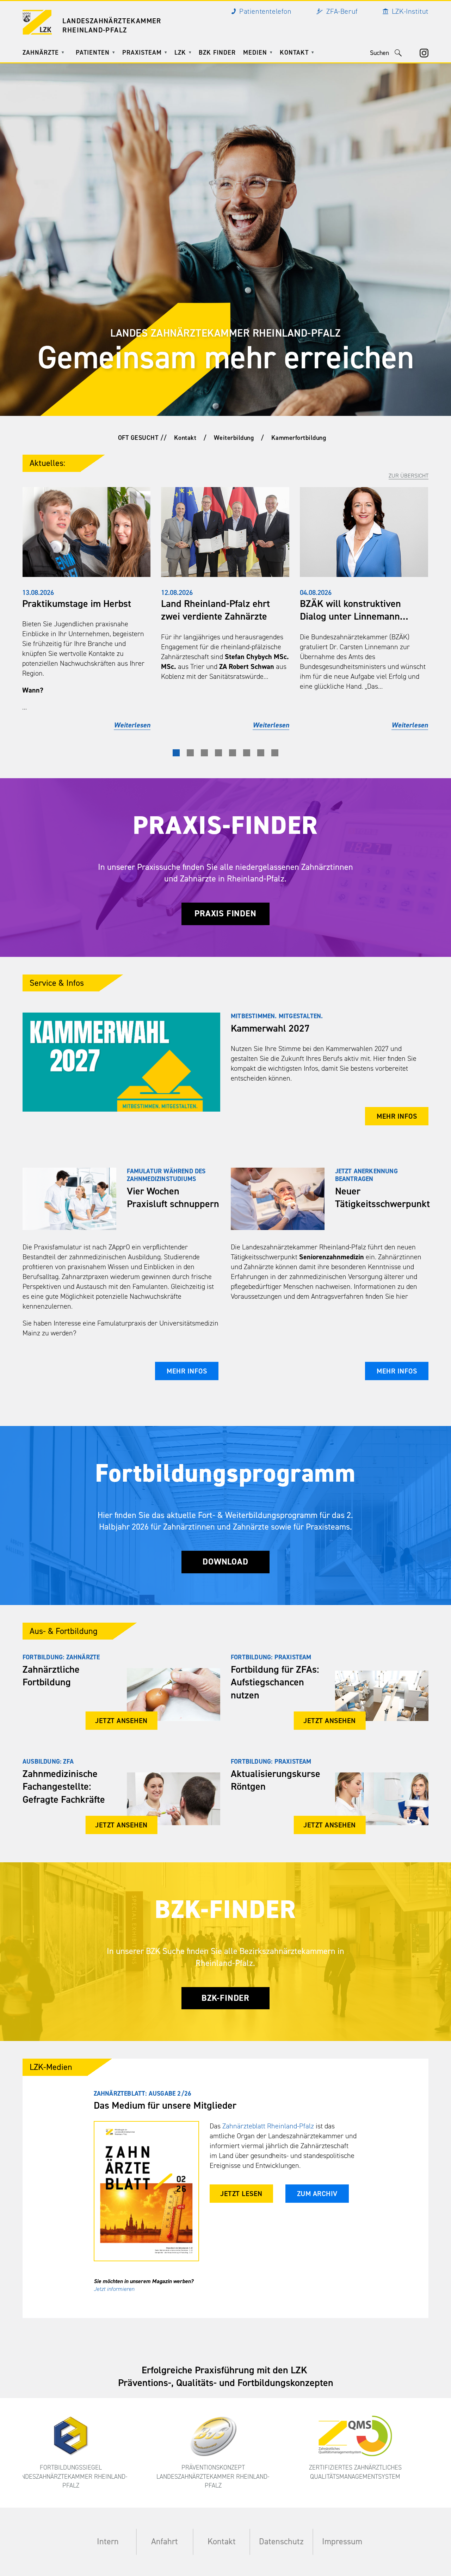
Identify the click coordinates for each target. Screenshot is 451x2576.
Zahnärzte (41, 53)
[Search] (398, 53)
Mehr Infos (397, 1116)
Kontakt (294, 53)
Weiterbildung (234, 438)
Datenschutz (281, 2541)
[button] (176, 753)
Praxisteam (142, 53)
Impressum (342, 2541)
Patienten (93, 53)
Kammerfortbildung (299, 438)
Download (225, 1562)
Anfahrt (165, 2541)
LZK (180, 53)
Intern (108, 2541)
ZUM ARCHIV (317, 2194)
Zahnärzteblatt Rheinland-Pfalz (268, 2126)
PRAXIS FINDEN (225, 914)
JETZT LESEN (241, 2194)
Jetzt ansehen (121, 1721)
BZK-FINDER (225, 1998)
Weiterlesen (132, 725)
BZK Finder (217, 53)
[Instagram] (424, 53)
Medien (255, 53)
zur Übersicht (409, 476)
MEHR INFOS (187, 1371)
